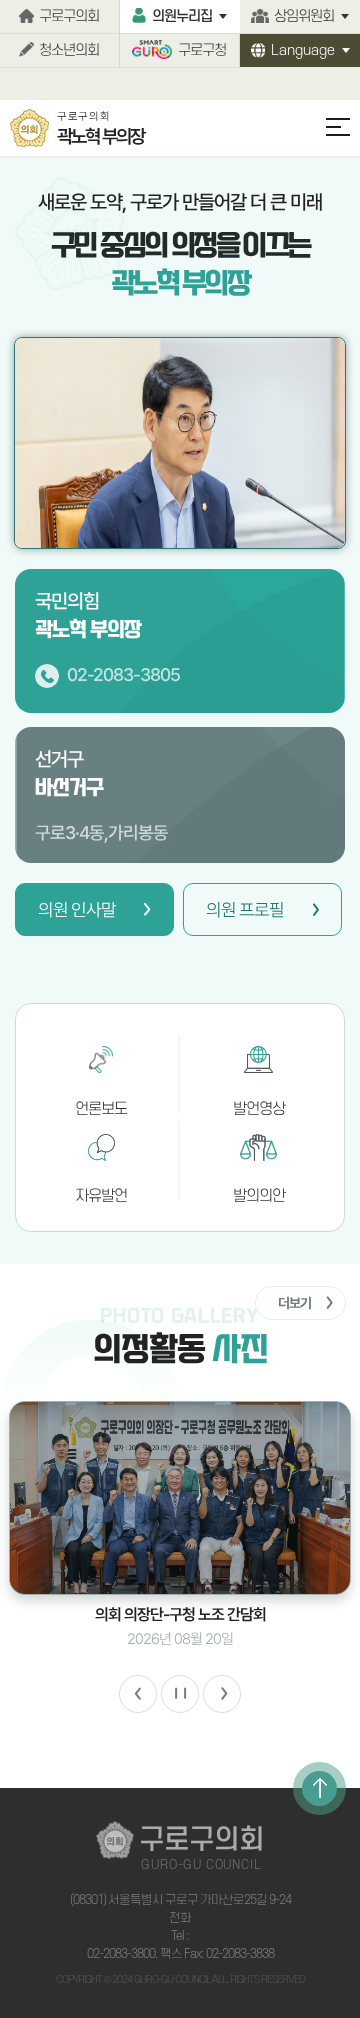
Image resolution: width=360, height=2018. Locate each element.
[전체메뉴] (329, 136)
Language (303, 50)
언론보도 (101, 1109)
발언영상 (259, 1109)
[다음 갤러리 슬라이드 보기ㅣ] (222, 1694)
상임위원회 (304, 16)
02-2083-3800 (121, 1954)
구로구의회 (69, 16)
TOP (319, 1788)
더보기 (294, 1303)
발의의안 (259, 1196)
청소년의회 (69, 50)
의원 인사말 (77, 909)
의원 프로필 (245, 909)
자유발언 (101, 1196)
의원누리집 (182, 16)
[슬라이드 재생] (180, 1694)
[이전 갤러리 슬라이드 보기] (138, 1694)
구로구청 (202, 50)
